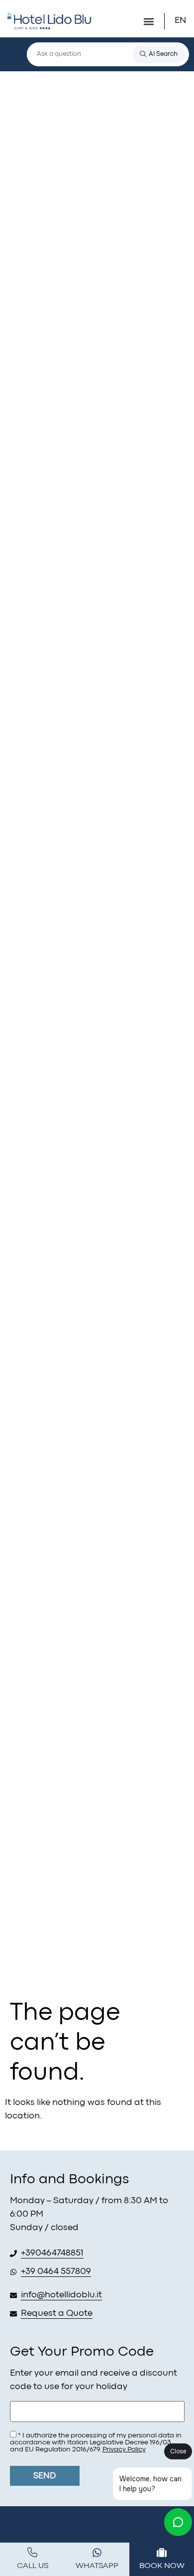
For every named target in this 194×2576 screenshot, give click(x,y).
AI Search (163, 54)
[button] (148, 21)
